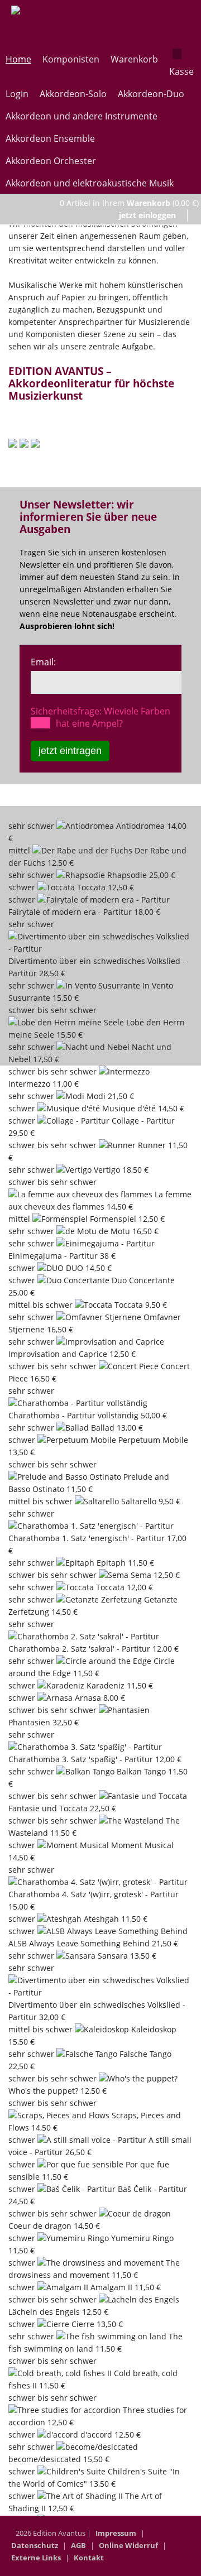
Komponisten (71, 59)
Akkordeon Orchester (51, 161)
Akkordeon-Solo (73, 94)
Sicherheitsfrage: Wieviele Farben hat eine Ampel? (100, 717)
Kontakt (89, 2558)
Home (18, 59)
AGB (78, 2545)
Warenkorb (134, 59)
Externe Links (36, 2558)
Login (17, 94)
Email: (43, 662)
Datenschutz (35, 2545)
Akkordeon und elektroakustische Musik (90, 183)
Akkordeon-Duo (151, 94)
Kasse (181, 71)
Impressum (116, 2533)
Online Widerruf (128, 2545)
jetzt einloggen (147, 215)
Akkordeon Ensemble (50, 138)
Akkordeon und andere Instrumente (82, 116)
